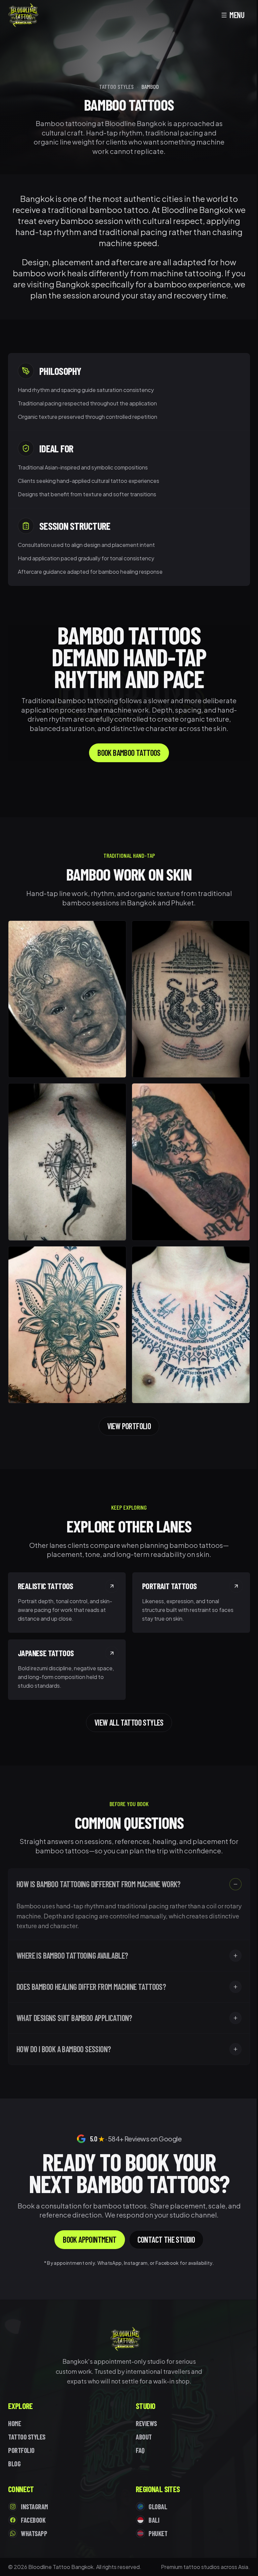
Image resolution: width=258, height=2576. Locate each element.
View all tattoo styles (129, 1722)
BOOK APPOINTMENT (90, 2239)
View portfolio (129, 1426)
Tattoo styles (116, 87)
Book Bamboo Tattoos (129, 753)
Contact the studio (166, 2239)
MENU (237, 15)
